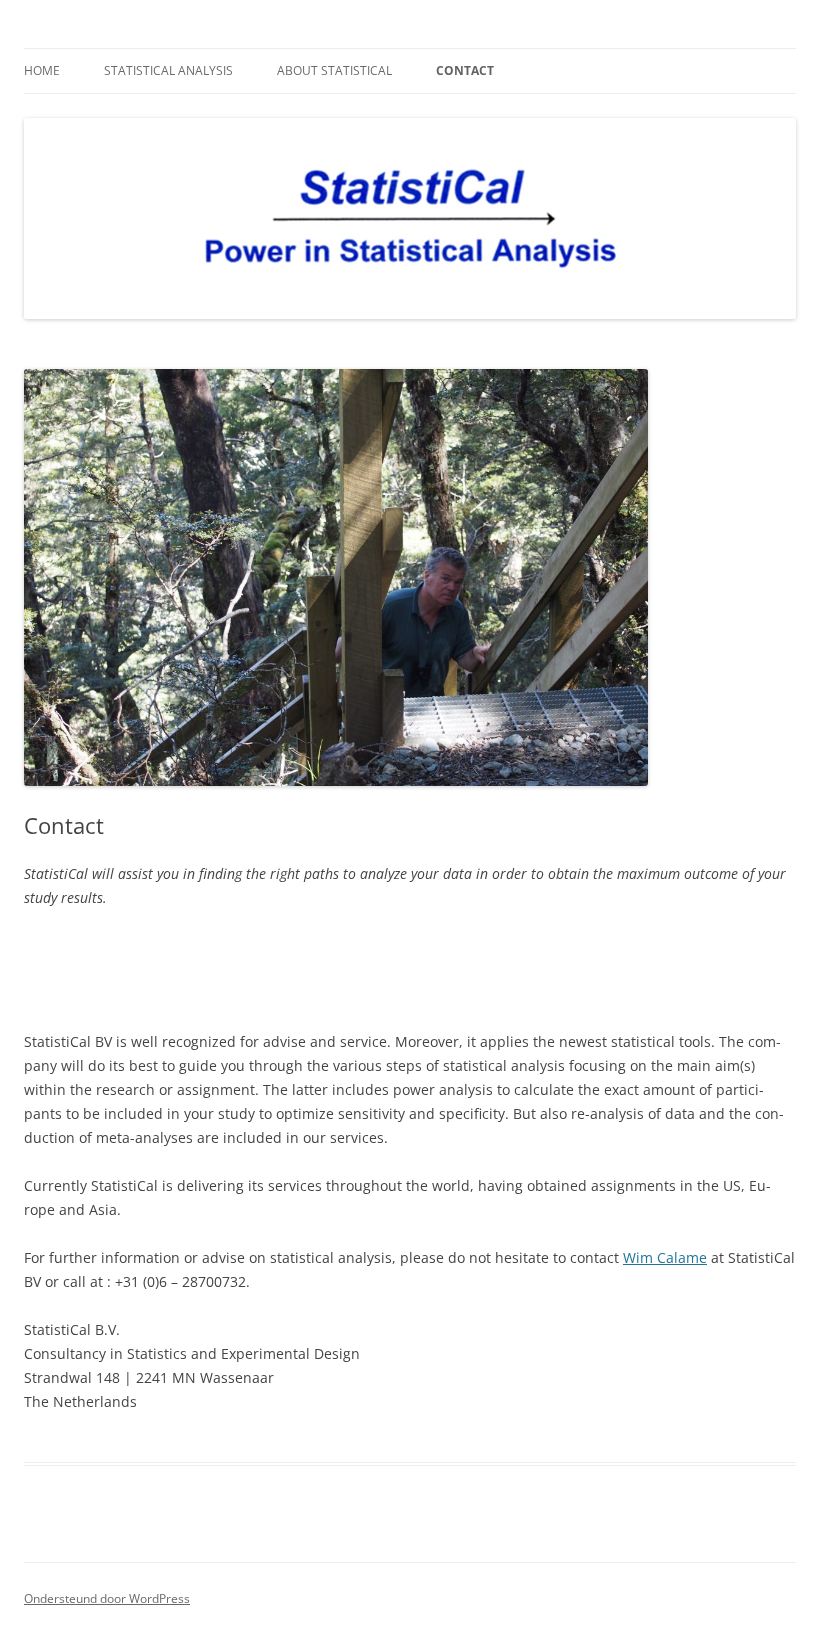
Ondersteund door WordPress (107, 1598)
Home (42, 70)
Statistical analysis (168, 70)
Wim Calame (665, 1257)
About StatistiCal (334, 70)
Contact (465, 70)
